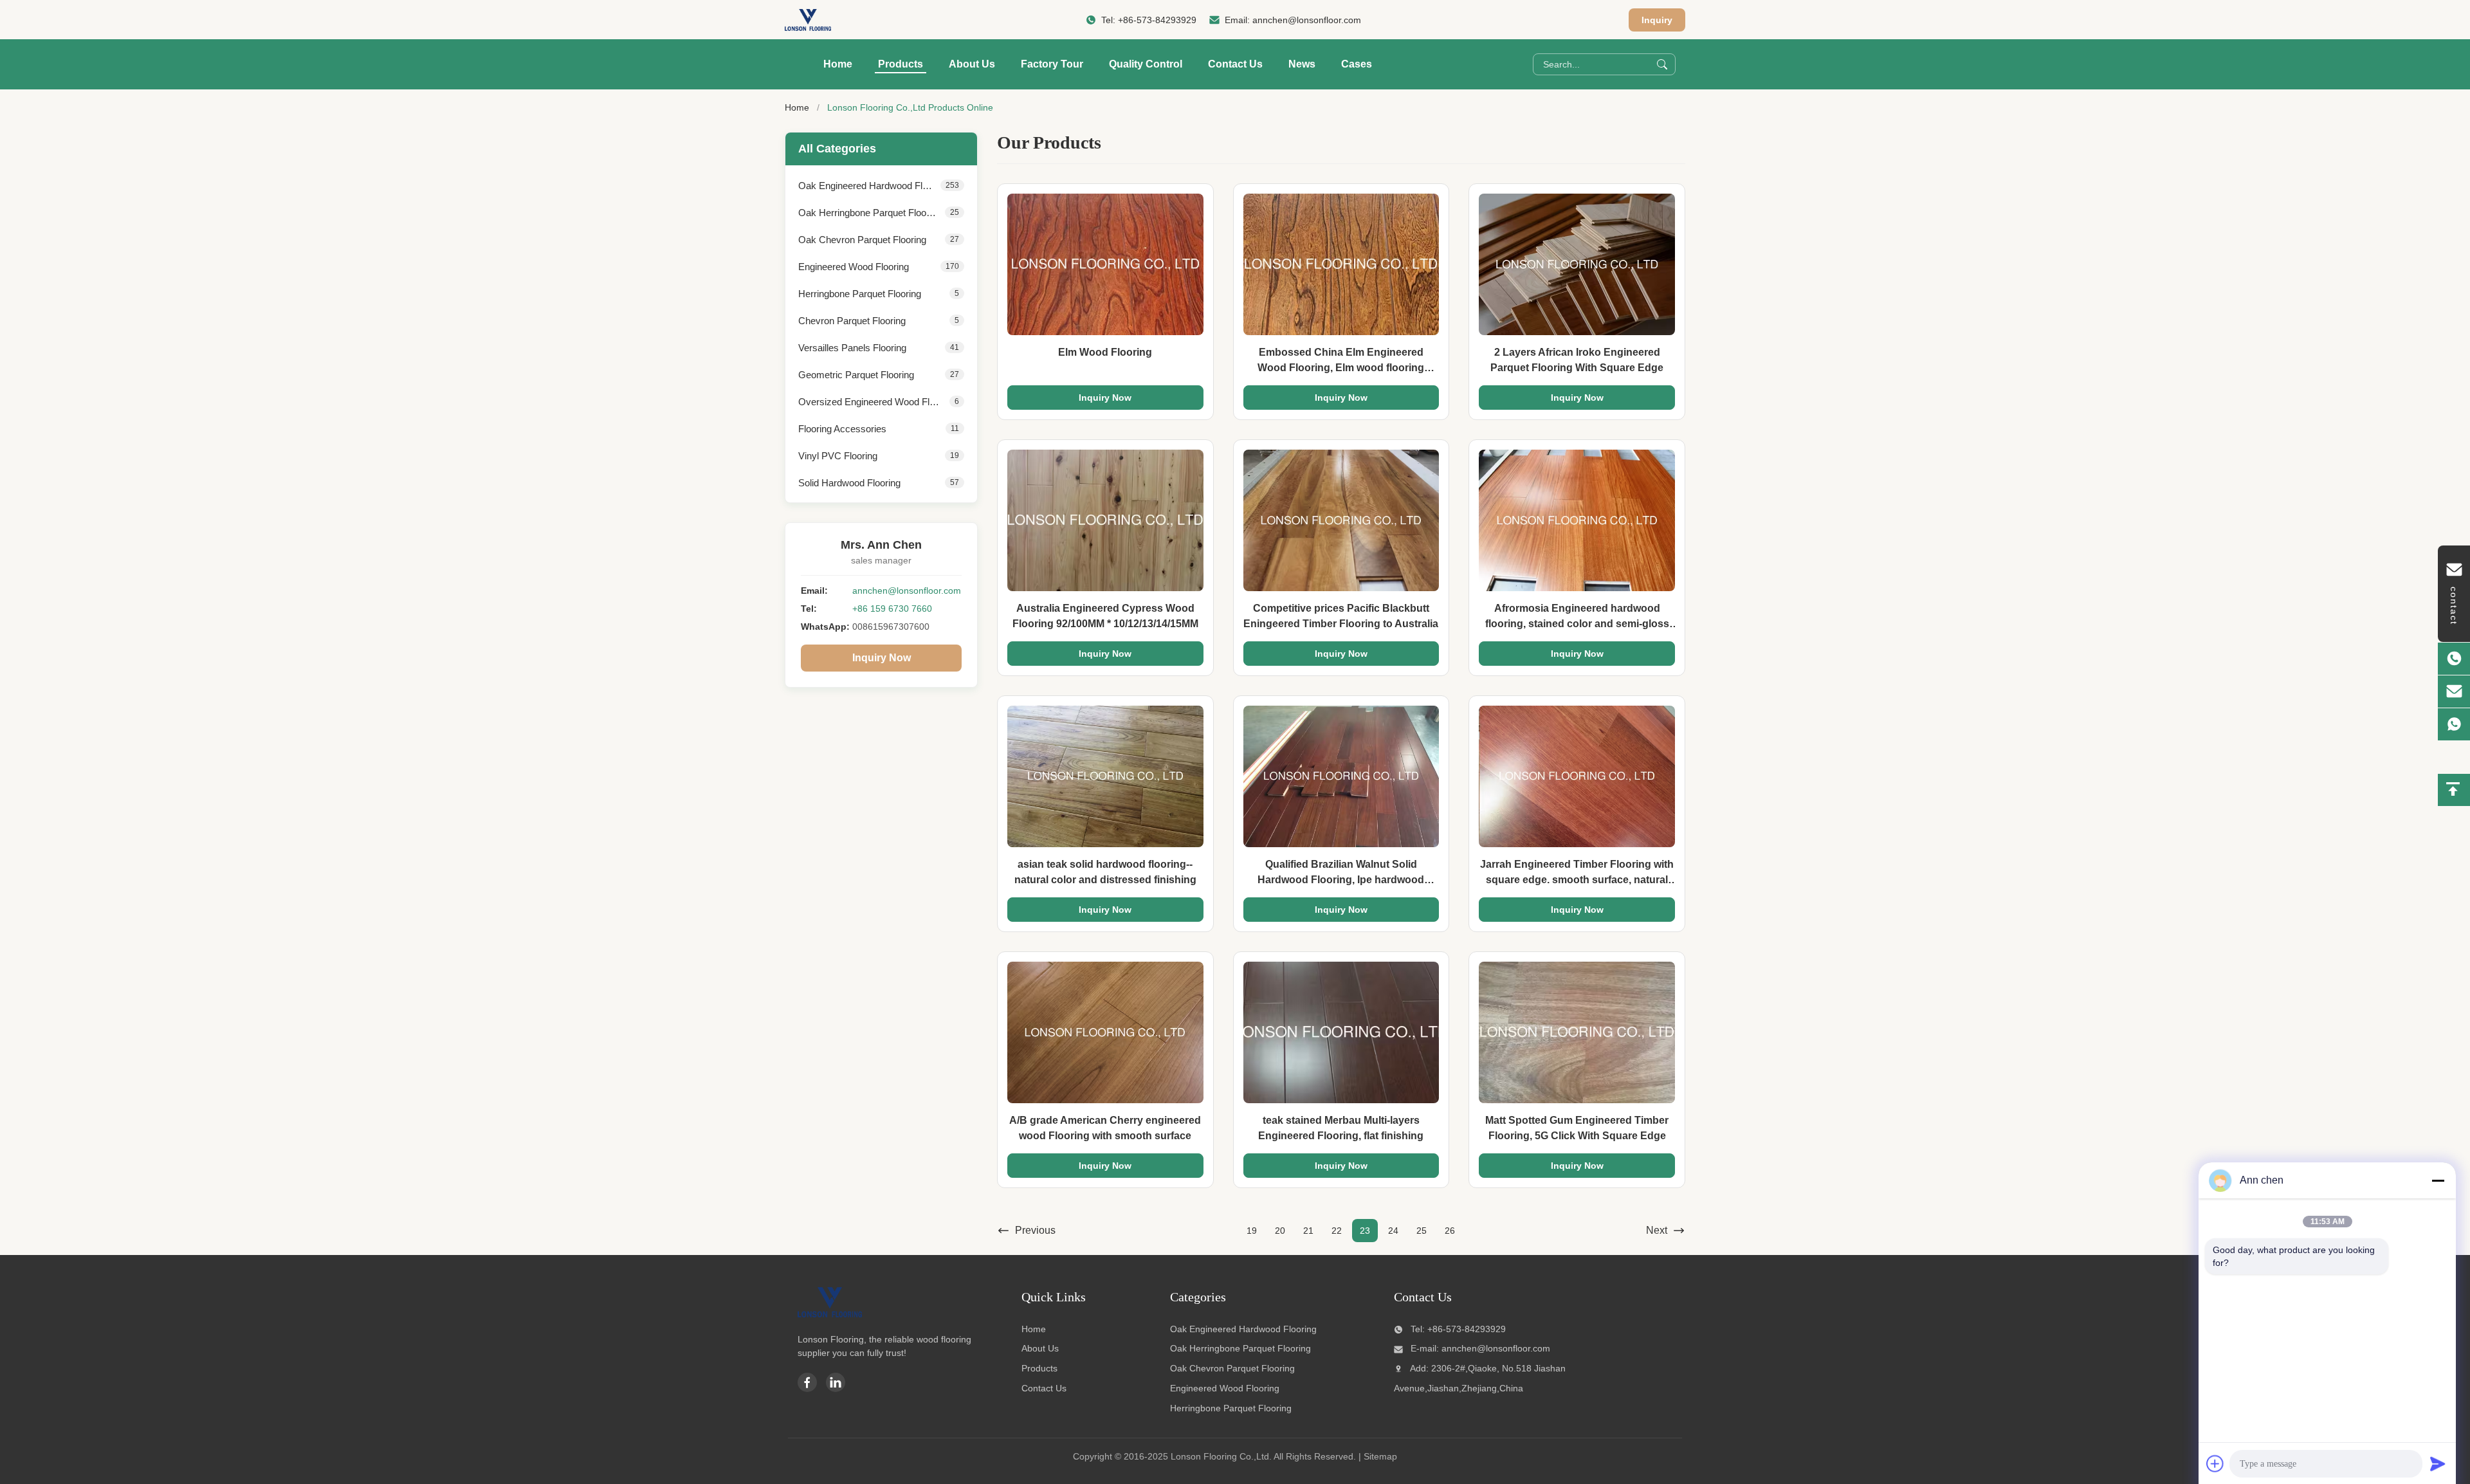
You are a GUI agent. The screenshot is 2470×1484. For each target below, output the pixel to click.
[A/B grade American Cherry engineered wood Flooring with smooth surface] (1105, 1032)
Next (1657, 1230)
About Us (972, 64)
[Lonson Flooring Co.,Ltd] (808, 20)
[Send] (2438, 1463)
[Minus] (2438, 1180)
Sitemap (1380, 1456)
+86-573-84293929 (1157, 20)
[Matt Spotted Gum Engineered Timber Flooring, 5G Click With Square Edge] (1577, 1032)
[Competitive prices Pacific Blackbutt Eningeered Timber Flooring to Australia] (1341, 520)
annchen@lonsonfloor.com (1307, 20)
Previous (1035, 1230)
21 (1308, 1231)
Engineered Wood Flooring (1225, 1388)
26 (1450, 1231)
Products (901, 64)
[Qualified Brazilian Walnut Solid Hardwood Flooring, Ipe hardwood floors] (1341, 776)
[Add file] (2215, 1463)
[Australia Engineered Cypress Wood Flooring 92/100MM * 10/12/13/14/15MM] (1105, 520)
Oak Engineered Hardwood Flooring (1243, 1329)
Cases (1357, 64)
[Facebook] (807, 1382)
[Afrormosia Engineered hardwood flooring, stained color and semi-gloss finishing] (1577, 520)
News (1302, 64)
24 (1393, 1231)
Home (838, 64)
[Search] (1662, 64)
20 (1280, 1231)
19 (1252, 1231)
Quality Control (1146, 64)
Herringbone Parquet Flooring (1231, 1408)
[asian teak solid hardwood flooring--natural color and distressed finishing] (1105, 776)
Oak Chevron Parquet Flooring (1232, 1368)
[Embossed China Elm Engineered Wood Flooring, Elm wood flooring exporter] (1341, 264)
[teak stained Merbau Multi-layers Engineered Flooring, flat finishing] (1341, 1032)
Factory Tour (1052, 64)
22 (1337, 1231)
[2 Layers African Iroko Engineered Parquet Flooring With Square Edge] (1577, 264)
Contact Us (1235, 64)
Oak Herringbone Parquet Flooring (1240, 1348)
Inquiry (1657, 20)
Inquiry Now (882, 658)
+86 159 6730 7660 (892, 609)
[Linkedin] (836, 1382)
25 (1422, 1231)
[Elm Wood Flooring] (1105, 264)
